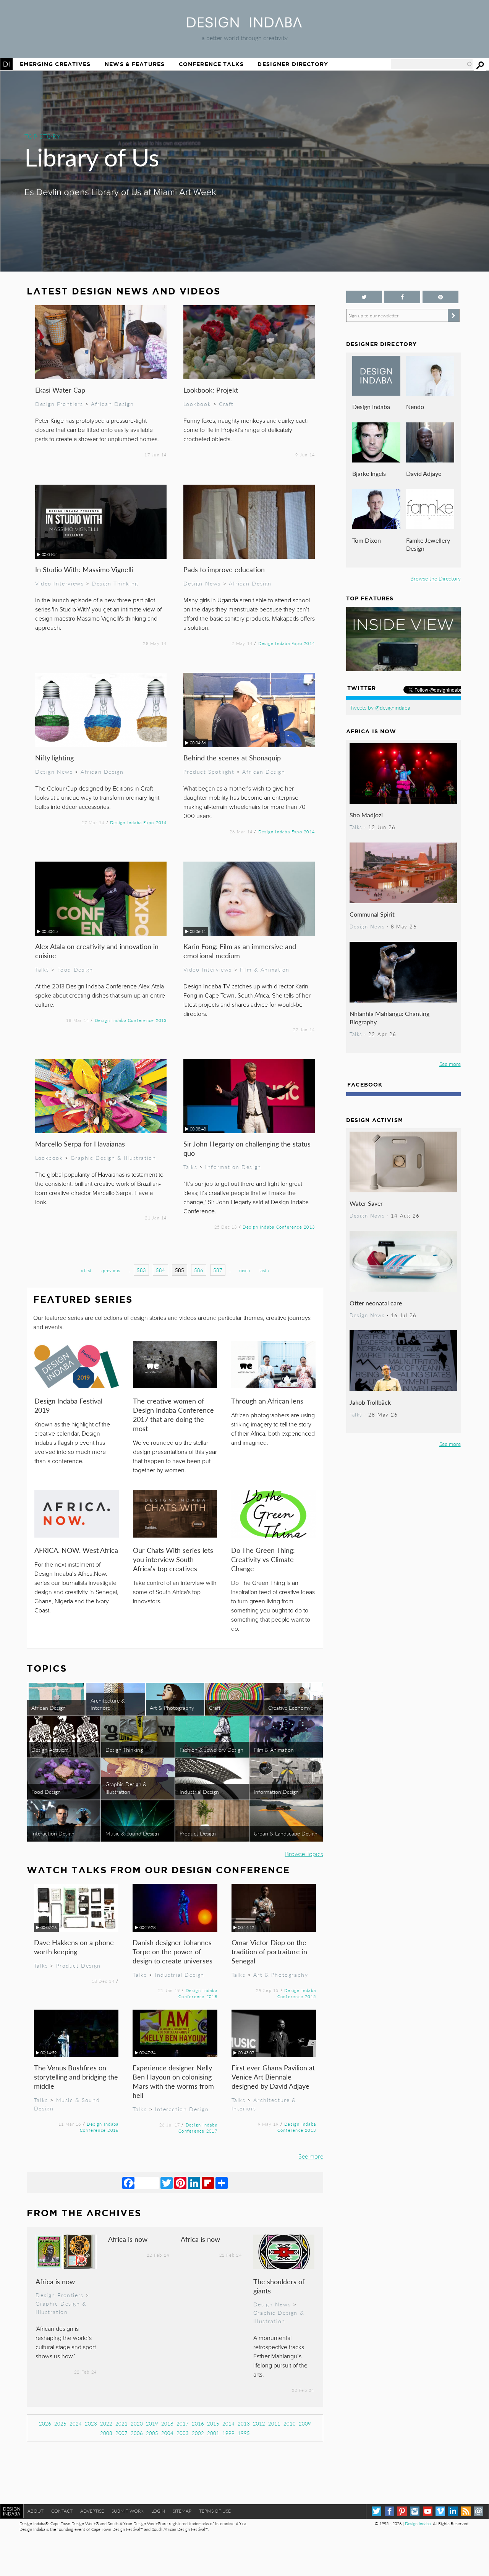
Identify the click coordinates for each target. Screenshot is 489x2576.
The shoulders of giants (279, 2286)
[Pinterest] (180, 2183)
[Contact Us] (478, 2511)
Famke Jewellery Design (428, 544)
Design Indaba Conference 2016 (99, 2127)
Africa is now (55, 2281)
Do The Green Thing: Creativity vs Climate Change (263, 1559)
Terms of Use (215, 2511)
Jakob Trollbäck (370, 1402)
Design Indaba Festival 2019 (68, 1405)
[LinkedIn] (194, 2183)
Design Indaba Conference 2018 (198, 1993)
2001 (213, 2433)
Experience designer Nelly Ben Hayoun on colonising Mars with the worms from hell (173, 2081)
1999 (228, 2433)
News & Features (135, 64)
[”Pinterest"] (440, 297)
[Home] (244, 25)
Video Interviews (59, 583)
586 (199, 1270)
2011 (274, 2423)
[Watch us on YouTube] (428, 2511)
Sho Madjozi (366, 815)
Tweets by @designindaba (380, 707)
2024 (76, 2423)
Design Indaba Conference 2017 (198, 2128)
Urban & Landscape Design (286, 1833)
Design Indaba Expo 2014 (287, 643)
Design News (202, 583)
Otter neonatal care (376, 1303)
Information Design (233, 1167)
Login (158, 2511)
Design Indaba (371, 407)
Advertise (92, 2511)
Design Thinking (115, 583)
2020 (137, 2423)
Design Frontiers (59, 404)
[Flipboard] (208, 2183)
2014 (228, 2423)
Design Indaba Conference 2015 (297, 1993)
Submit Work (128, 2511)
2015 (213, 2423)
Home (6, 64)
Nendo (415, 407)
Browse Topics (304, 1854)
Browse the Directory (436, 578)
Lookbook (197, 404)
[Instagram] (415, 2511)
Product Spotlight (209, 771)
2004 (167, 2433)
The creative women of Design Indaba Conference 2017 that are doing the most (173, 1414)
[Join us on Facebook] (402, 297)
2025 (60, 2423)
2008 (106, 2433)
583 (141, 1270)
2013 (244, 2423)
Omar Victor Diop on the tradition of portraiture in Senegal (269, 1951)
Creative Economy (289, 1708)
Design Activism (50, 1750)
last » (264, 1270)
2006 (137, 2433)
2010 (290, 2423)
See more (311, 2156)
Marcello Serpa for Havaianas (80, 1144)
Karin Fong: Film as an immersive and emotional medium (240, 951)
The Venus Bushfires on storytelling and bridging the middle (76, 2077)
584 (160, 1270)
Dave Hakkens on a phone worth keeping (74, 1947)
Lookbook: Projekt (211, 390)
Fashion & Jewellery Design (211, 1750)
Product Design (198, 1833)
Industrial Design (199, 1792)
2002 (198, 2433)
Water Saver (366, 1203)
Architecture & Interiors (108, 1704)
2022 (106, 2423)
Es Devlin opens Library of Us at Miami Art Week (120, 192)
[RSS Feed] (466, 2511)
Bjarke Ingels (369, 473)
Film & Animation (265, 969)
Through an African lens (267, 1401)
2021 (121, 2423)
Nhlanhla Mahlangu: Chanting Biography (389, 1018)
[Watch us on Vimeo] (440, 2511)
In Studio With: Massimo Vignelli (84, 569)
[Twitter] (167, 2183)
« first (86, 1270)
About (36, 2511)
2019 (152, 2423)
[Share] (222, 2183)
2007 (121, 2433)
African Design (112, 404)
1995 (244, 2433)
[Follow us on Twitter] (364, 297)
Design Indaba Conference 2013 (131, 1020)
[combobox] (432, 64)
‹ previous (110, 1270)
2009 (305, 2423)
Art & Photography (172, 1708)
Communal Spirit (372, 914)
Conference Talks (211, 64)
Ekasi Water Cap (60, 390)
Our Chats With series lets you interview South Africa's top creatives (173, 1559)
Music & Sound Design (132, 1833)
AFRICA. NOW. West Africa (76, 1550)
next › (245, 1270)
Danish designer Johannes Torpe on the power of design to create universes (172, 1951)
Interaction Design (53, 1833)
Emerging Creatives (55, 64)
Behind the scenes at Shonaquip (232, 758)
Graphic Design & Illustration (113, 1158)
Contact (62, 2511)
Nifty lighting (54, 758)
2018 (167, 2423)
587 (218, 1270)
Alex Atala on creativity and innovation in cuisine (97, 951)
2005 (152, 2433)
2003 (183, 2433)
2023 (91, 2423)
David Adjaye (424, 473)
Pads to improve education (224, 569)
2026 (45, 2423)
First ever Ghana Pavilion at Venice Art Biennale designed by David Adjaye (273, 2077)
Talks (42, 969)
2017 (183, 2423)
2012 (259, 2423)
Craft (226, 404)
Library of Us (92, 157)
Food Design (75, 969)
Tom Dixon (367, 540)
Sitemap (182, 2511)
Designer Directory (293, 64)
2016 (198, 2423)
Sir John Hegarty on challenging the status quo (247, 1148)
